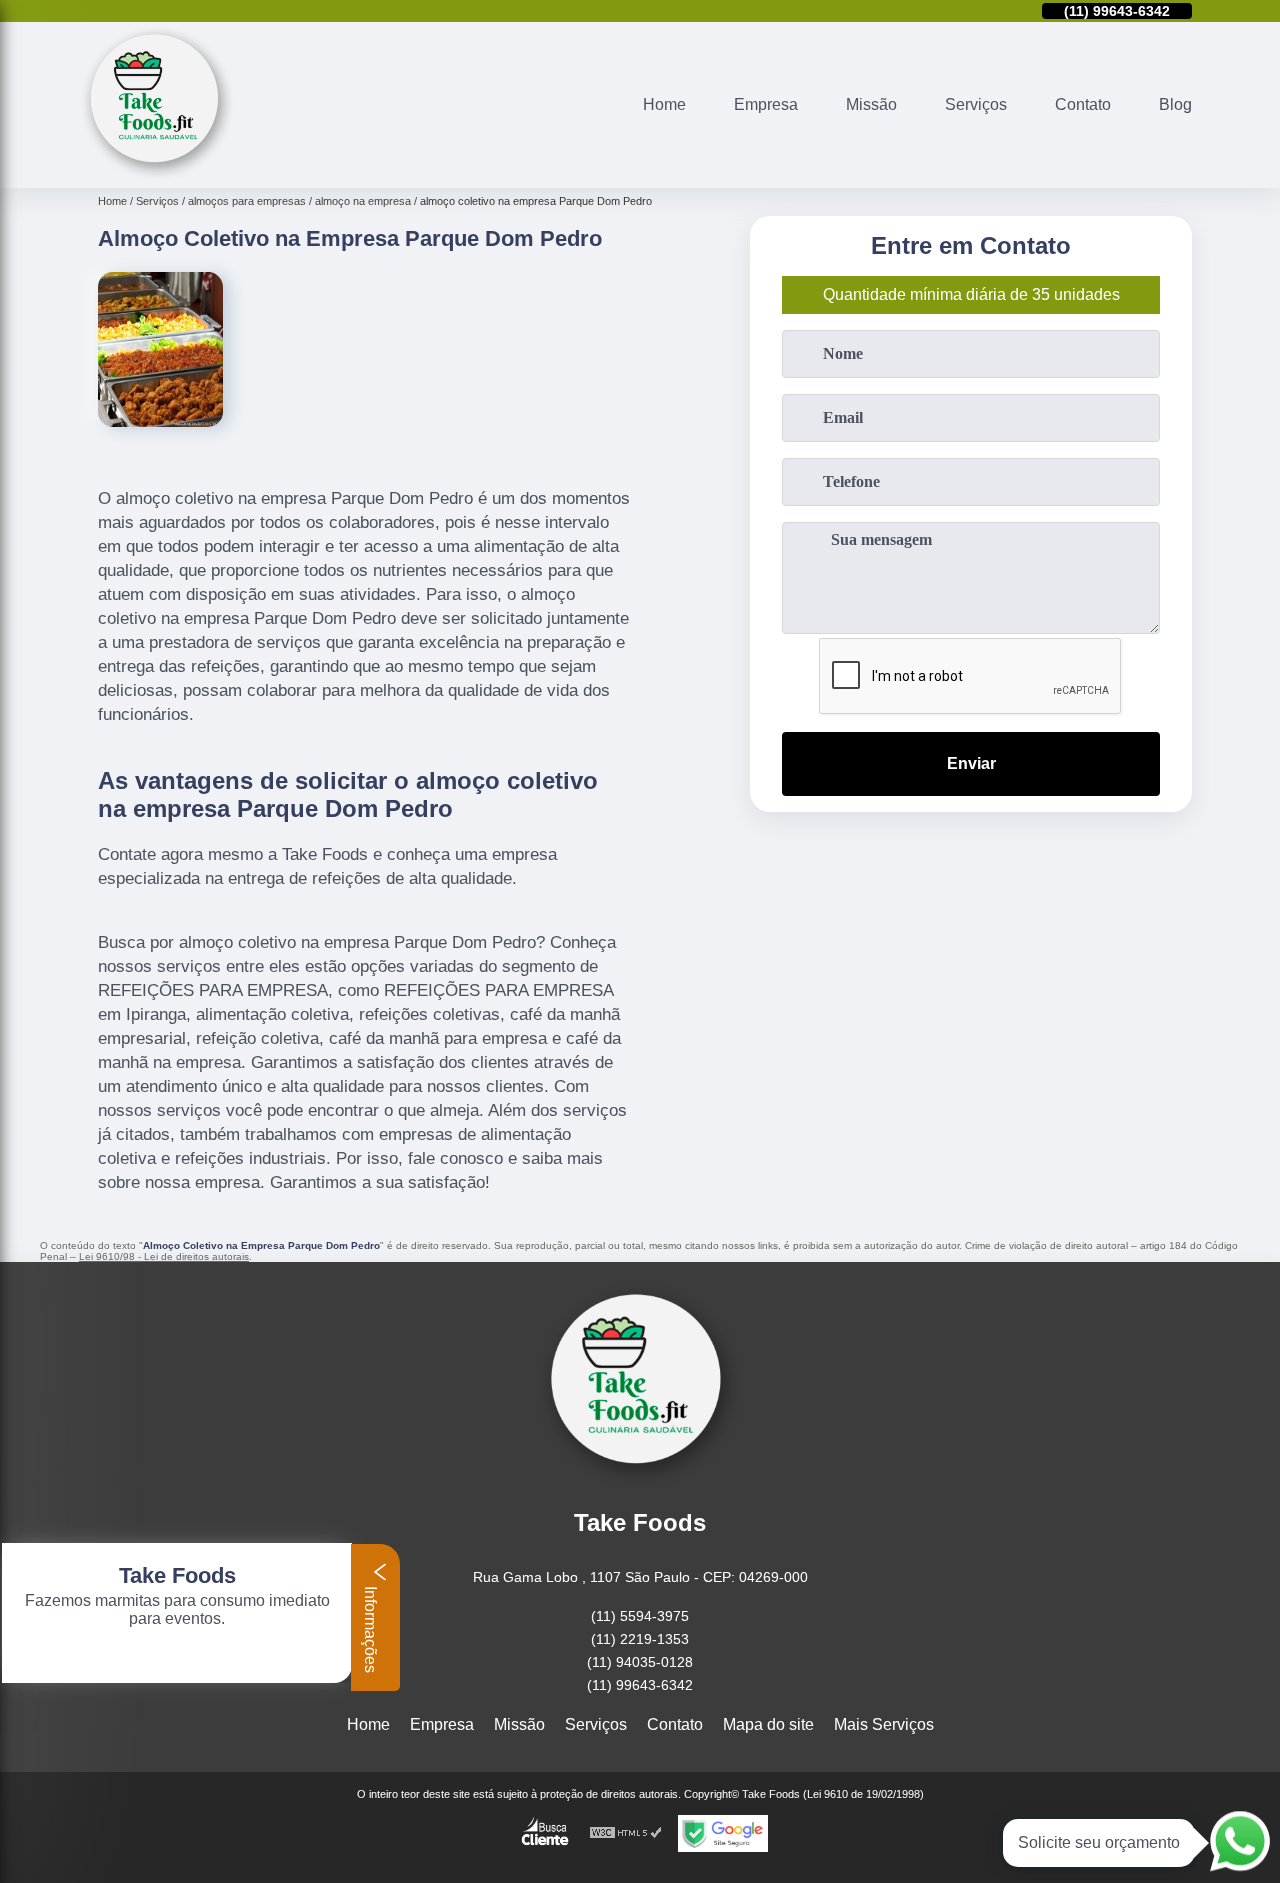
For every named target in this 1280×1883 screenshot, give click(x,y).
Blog (1175, 104)
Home (664, 104)
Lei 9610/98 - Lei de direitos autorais (164, 1256)
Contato (1083, 104)
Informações (370, 1627)
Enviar (971, 763)
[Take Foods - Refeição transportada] (157, 175)
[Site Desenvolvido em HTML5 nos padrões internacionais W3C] (626, 1833)
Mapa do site (768, 1724)
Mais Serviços (884, 1724)
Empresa (766, 104)
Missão (871, 104)
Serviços (976, 104)
